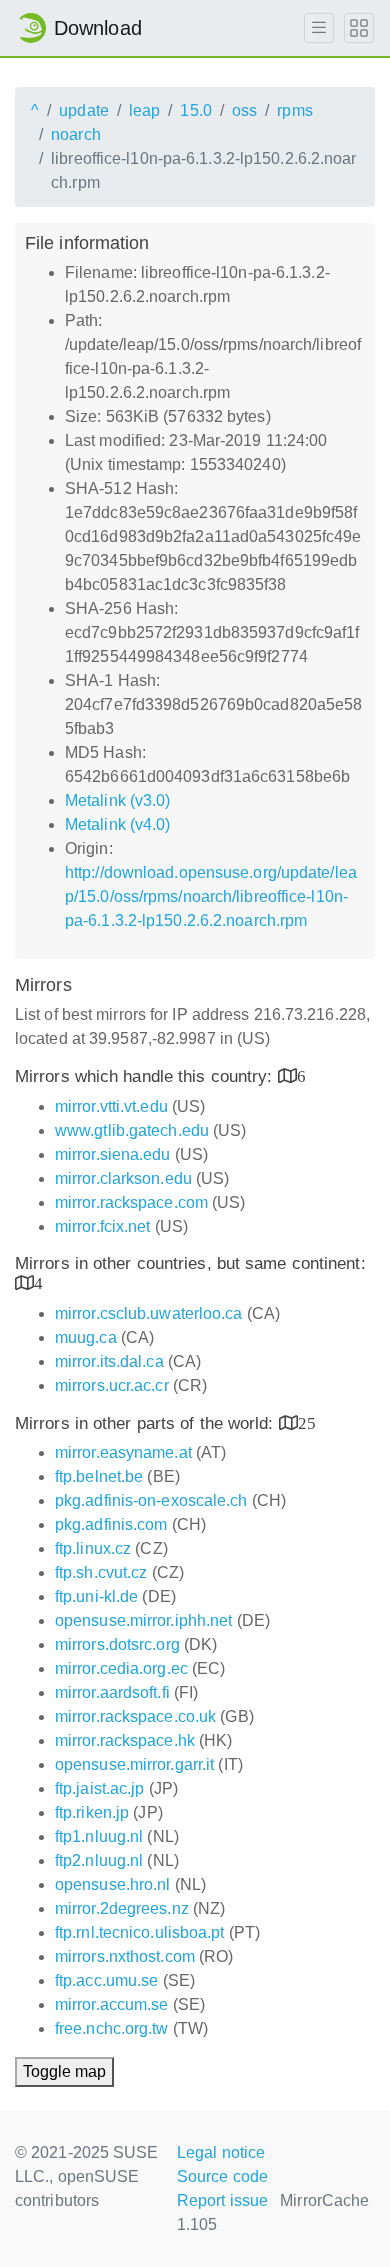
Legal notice (221, 2152)
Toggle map (64, 2071)
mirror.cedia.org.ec (121, 1668)
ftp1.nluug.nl (99, 1836)
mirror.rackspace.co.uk (135, 1716)
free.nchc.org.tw (112, 2028)
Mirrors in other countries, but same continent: (190, 1263)
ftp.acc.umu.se (106, 1980)
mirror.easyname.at (123, 1452)
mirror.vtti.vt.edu (111, 1106)
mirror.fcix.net (103, 1226)
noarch (76, 134)
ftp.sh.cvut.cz (101, 1572)
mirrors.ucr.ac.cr (112, 1385)
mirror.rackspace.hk (125, 1740)
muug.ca (86, 1337)
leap (144, 110)
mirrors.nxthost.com (125, 1956)
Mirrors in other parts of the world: (147, 1423)
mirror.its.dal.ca (109, 1361)
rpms (294, 110)
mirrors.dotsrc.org (117, 1644)
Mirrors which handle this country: (146, 1076)
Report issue (222, 2200)
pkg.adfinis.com (111, 1524)
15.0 (195, 110)
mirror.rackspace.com (131, 1202)
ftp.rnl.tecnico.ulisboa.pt (140, 1932)
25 (307, 1422)
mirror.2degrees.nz (122, 1908)
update (84, 110)
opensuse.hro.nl (113, 1884)
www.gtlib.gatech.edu (132, 1130)
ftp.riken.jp (92, 1812)
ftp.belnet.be (99, 1476)
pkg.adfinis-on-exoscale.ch (151, 1500)
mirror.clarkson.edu (123, 1178)
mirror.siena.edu (113, 1154)
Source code (222, 2176)
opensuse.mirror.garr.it (134, 1764)
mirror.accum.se (112, 2004)
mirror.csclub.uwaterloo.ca (149, 1313)
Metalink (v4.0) (118, 824)
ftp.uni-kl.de (96, 1596)
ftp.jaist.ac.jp (100, 1788)
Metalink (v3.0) (118, 800)
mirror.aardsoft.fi (112, 1692)
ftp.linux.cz (93, 1548)
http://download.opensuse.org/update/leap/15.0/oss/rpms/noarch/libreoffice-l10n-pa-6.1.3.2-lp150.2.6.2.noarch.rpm (211, 896)
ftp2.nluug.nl (99, 1860)
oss (244, 110)
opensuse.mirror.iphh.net (143, 1620)
